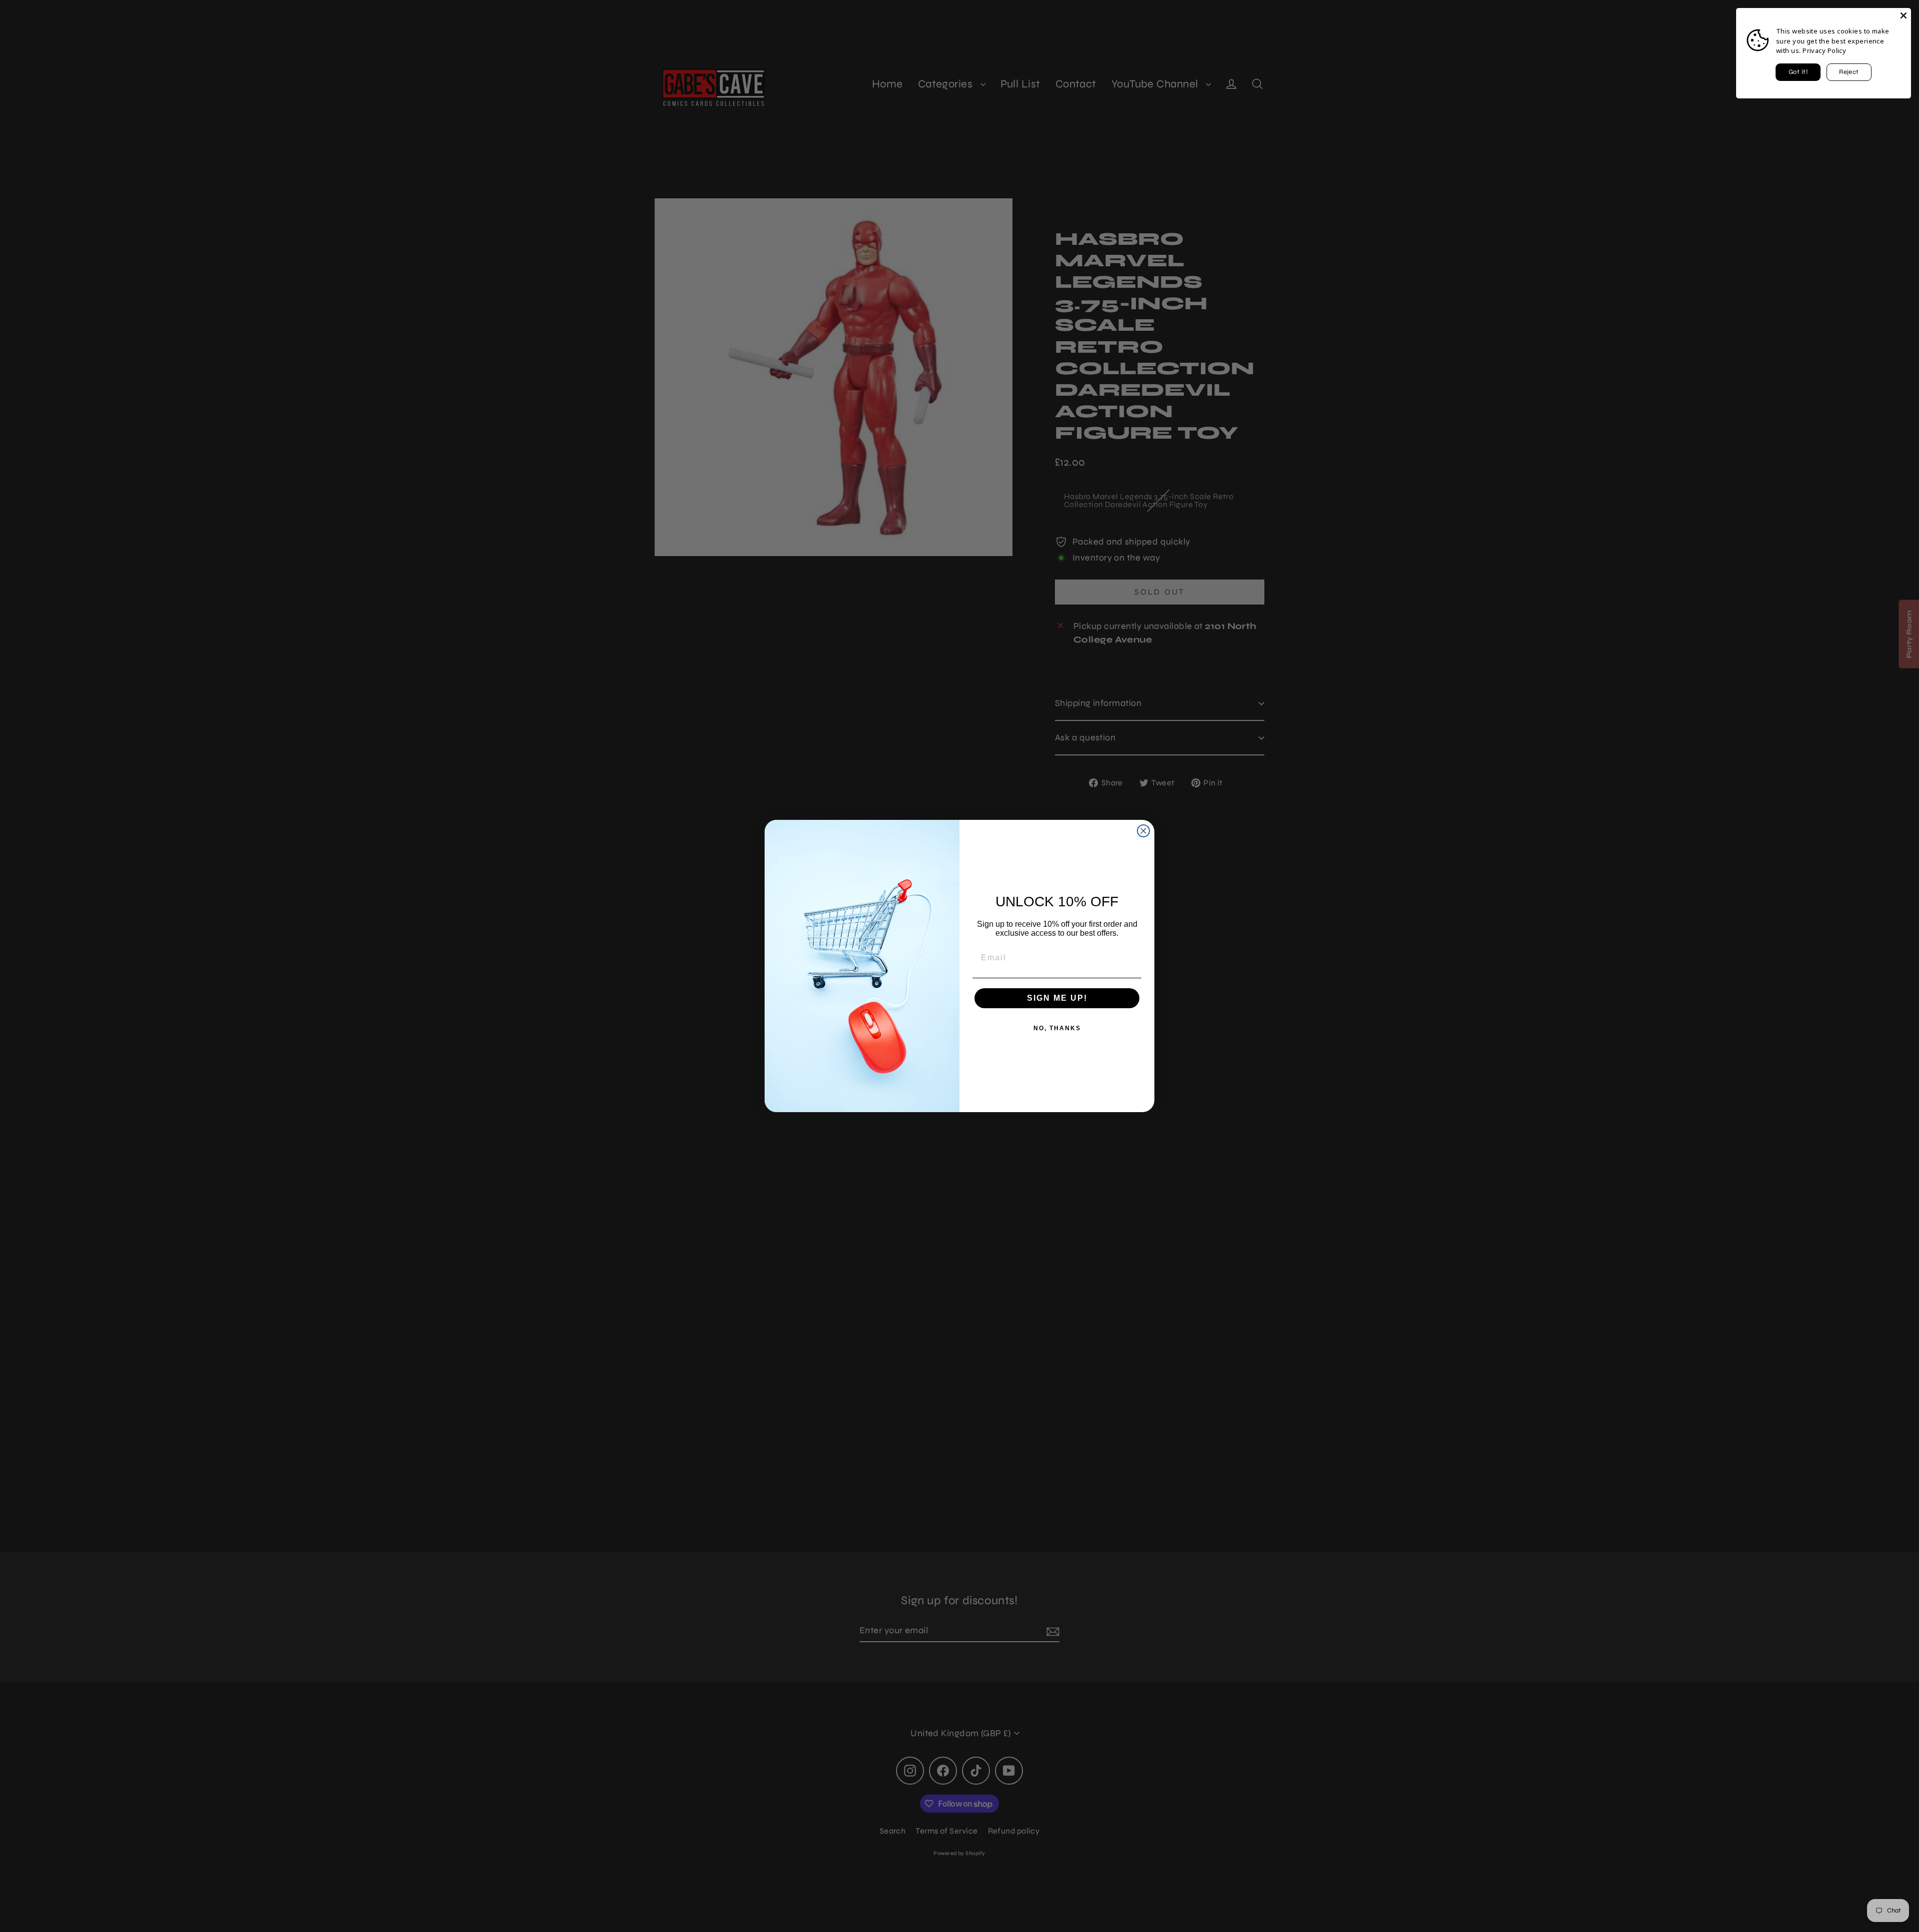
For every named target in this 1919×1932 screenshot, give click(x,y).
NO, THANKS (1057, 1028)
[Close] (1904, 15)
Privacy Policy (1824, 50)
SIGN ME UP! (1057, 998)
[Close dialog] (1143, 831)
